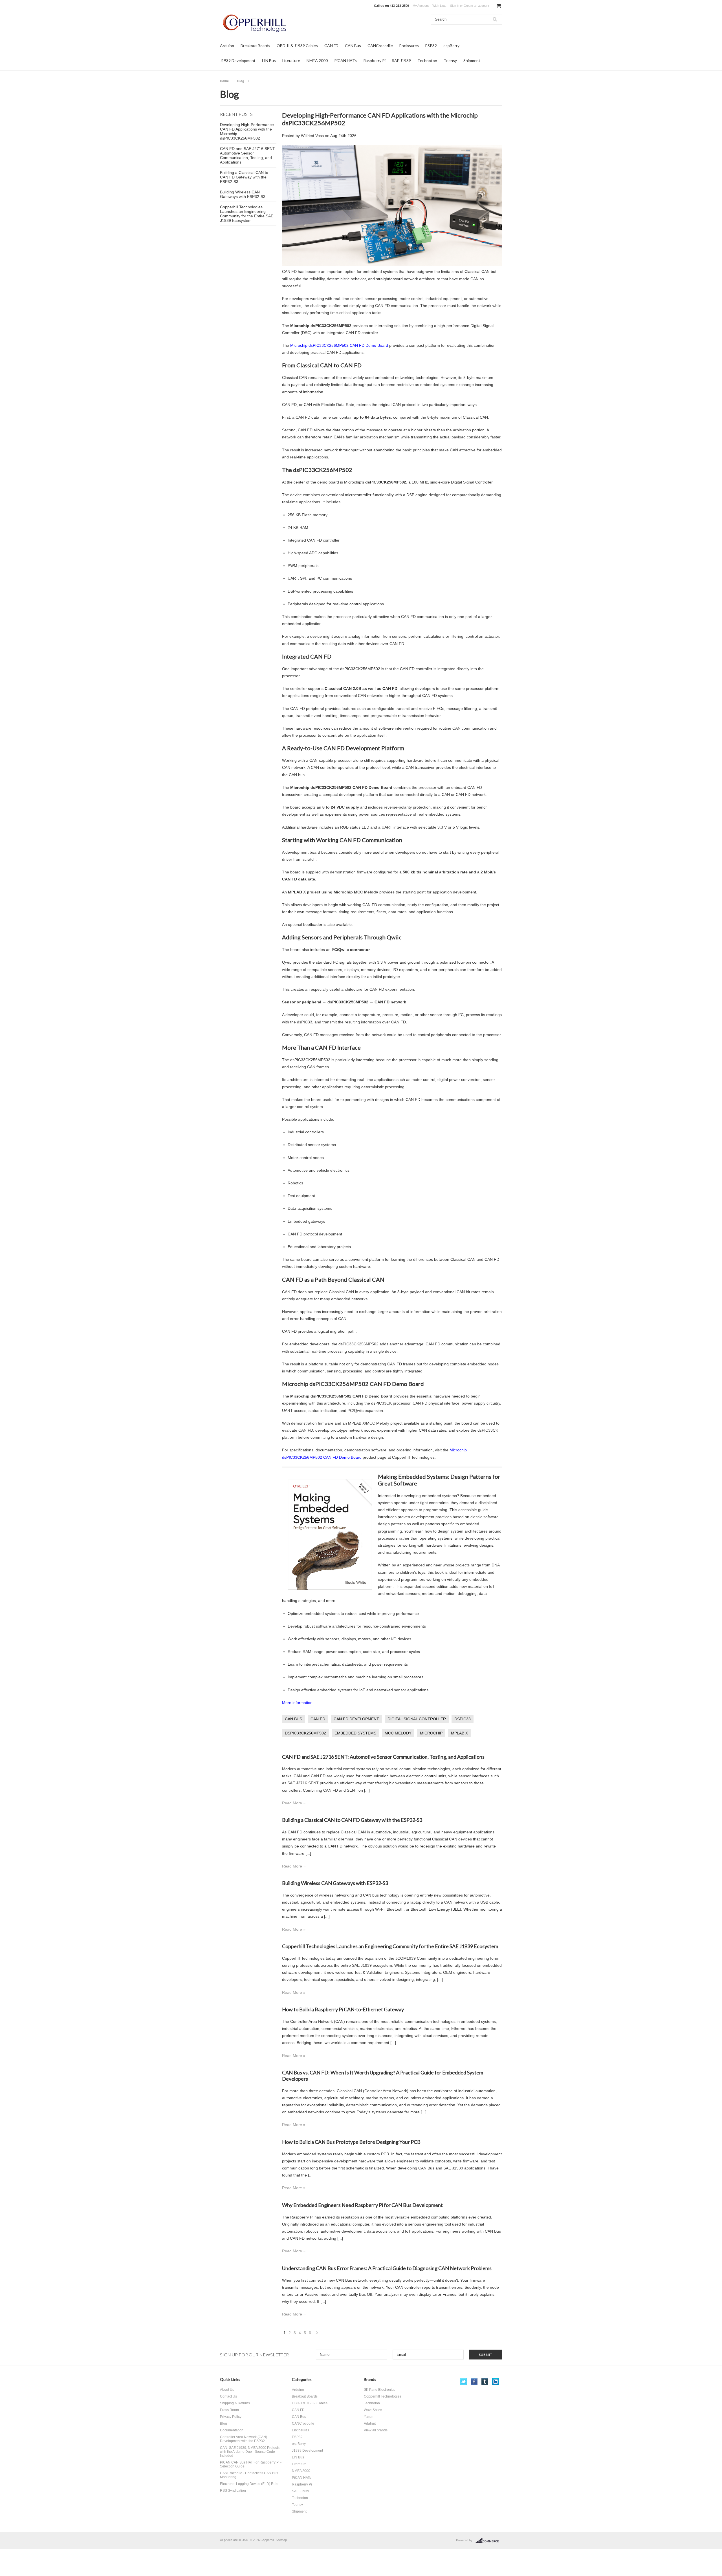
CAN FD (331, 46)
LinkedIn (496, 2382)
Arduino (227, 46)
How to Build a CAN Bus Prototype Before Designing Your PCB (351, 2142)
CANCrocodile (380, 46)
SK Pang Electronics (379, 2390)
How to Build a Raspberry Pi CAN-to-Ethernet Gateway (343, 2009)
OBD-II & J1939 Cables (297, 46)
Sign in (455, 6)
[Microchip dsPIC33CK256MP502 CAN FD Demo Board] (392, 264)
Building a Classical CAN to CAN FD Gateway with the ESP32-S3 (244, 177)
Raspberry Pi (374, 60)
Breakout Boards (255, 46)
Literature (291, 60)
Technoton (427, 60)
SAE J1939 (401, 60)
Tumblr (485, 2382)
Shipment (472, 60)
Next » (317, 2334)
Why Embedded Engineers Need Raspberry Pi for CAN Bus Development (362, 2205)
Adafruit (370, 2423)
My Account (421, 6)
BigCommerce (489, 2540)
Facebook (474, 2382)
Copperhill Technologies (383, 2396)
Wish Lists (439, 6)
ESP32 (431, 46)
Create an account (476, 6)
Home (224, 81)
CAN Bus (353, 46)
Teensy (450, 60)
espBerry (451, 46)
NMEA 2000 (317, 60)
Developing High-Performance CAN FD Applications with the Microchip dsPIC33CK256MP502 (247, 131)
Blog (241, 81)
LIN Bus (269, 60)
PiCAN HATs (345, 60)
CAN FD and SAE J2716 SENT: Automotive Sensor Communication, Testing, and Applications (248, 155)
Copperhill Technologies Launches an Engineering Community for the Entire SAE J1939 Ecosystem (247, 214)
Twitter (464, 2382)
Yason (369, 2417)
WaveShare (373, 2410)
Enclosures (409, 46)
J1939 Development (238, 60)
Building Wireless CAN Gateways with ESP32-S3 (243, 194)
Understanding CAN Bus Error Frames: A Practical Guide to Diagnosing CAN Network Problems (387, 2268)
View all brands (376, 2430)
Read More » (294, 1803)
